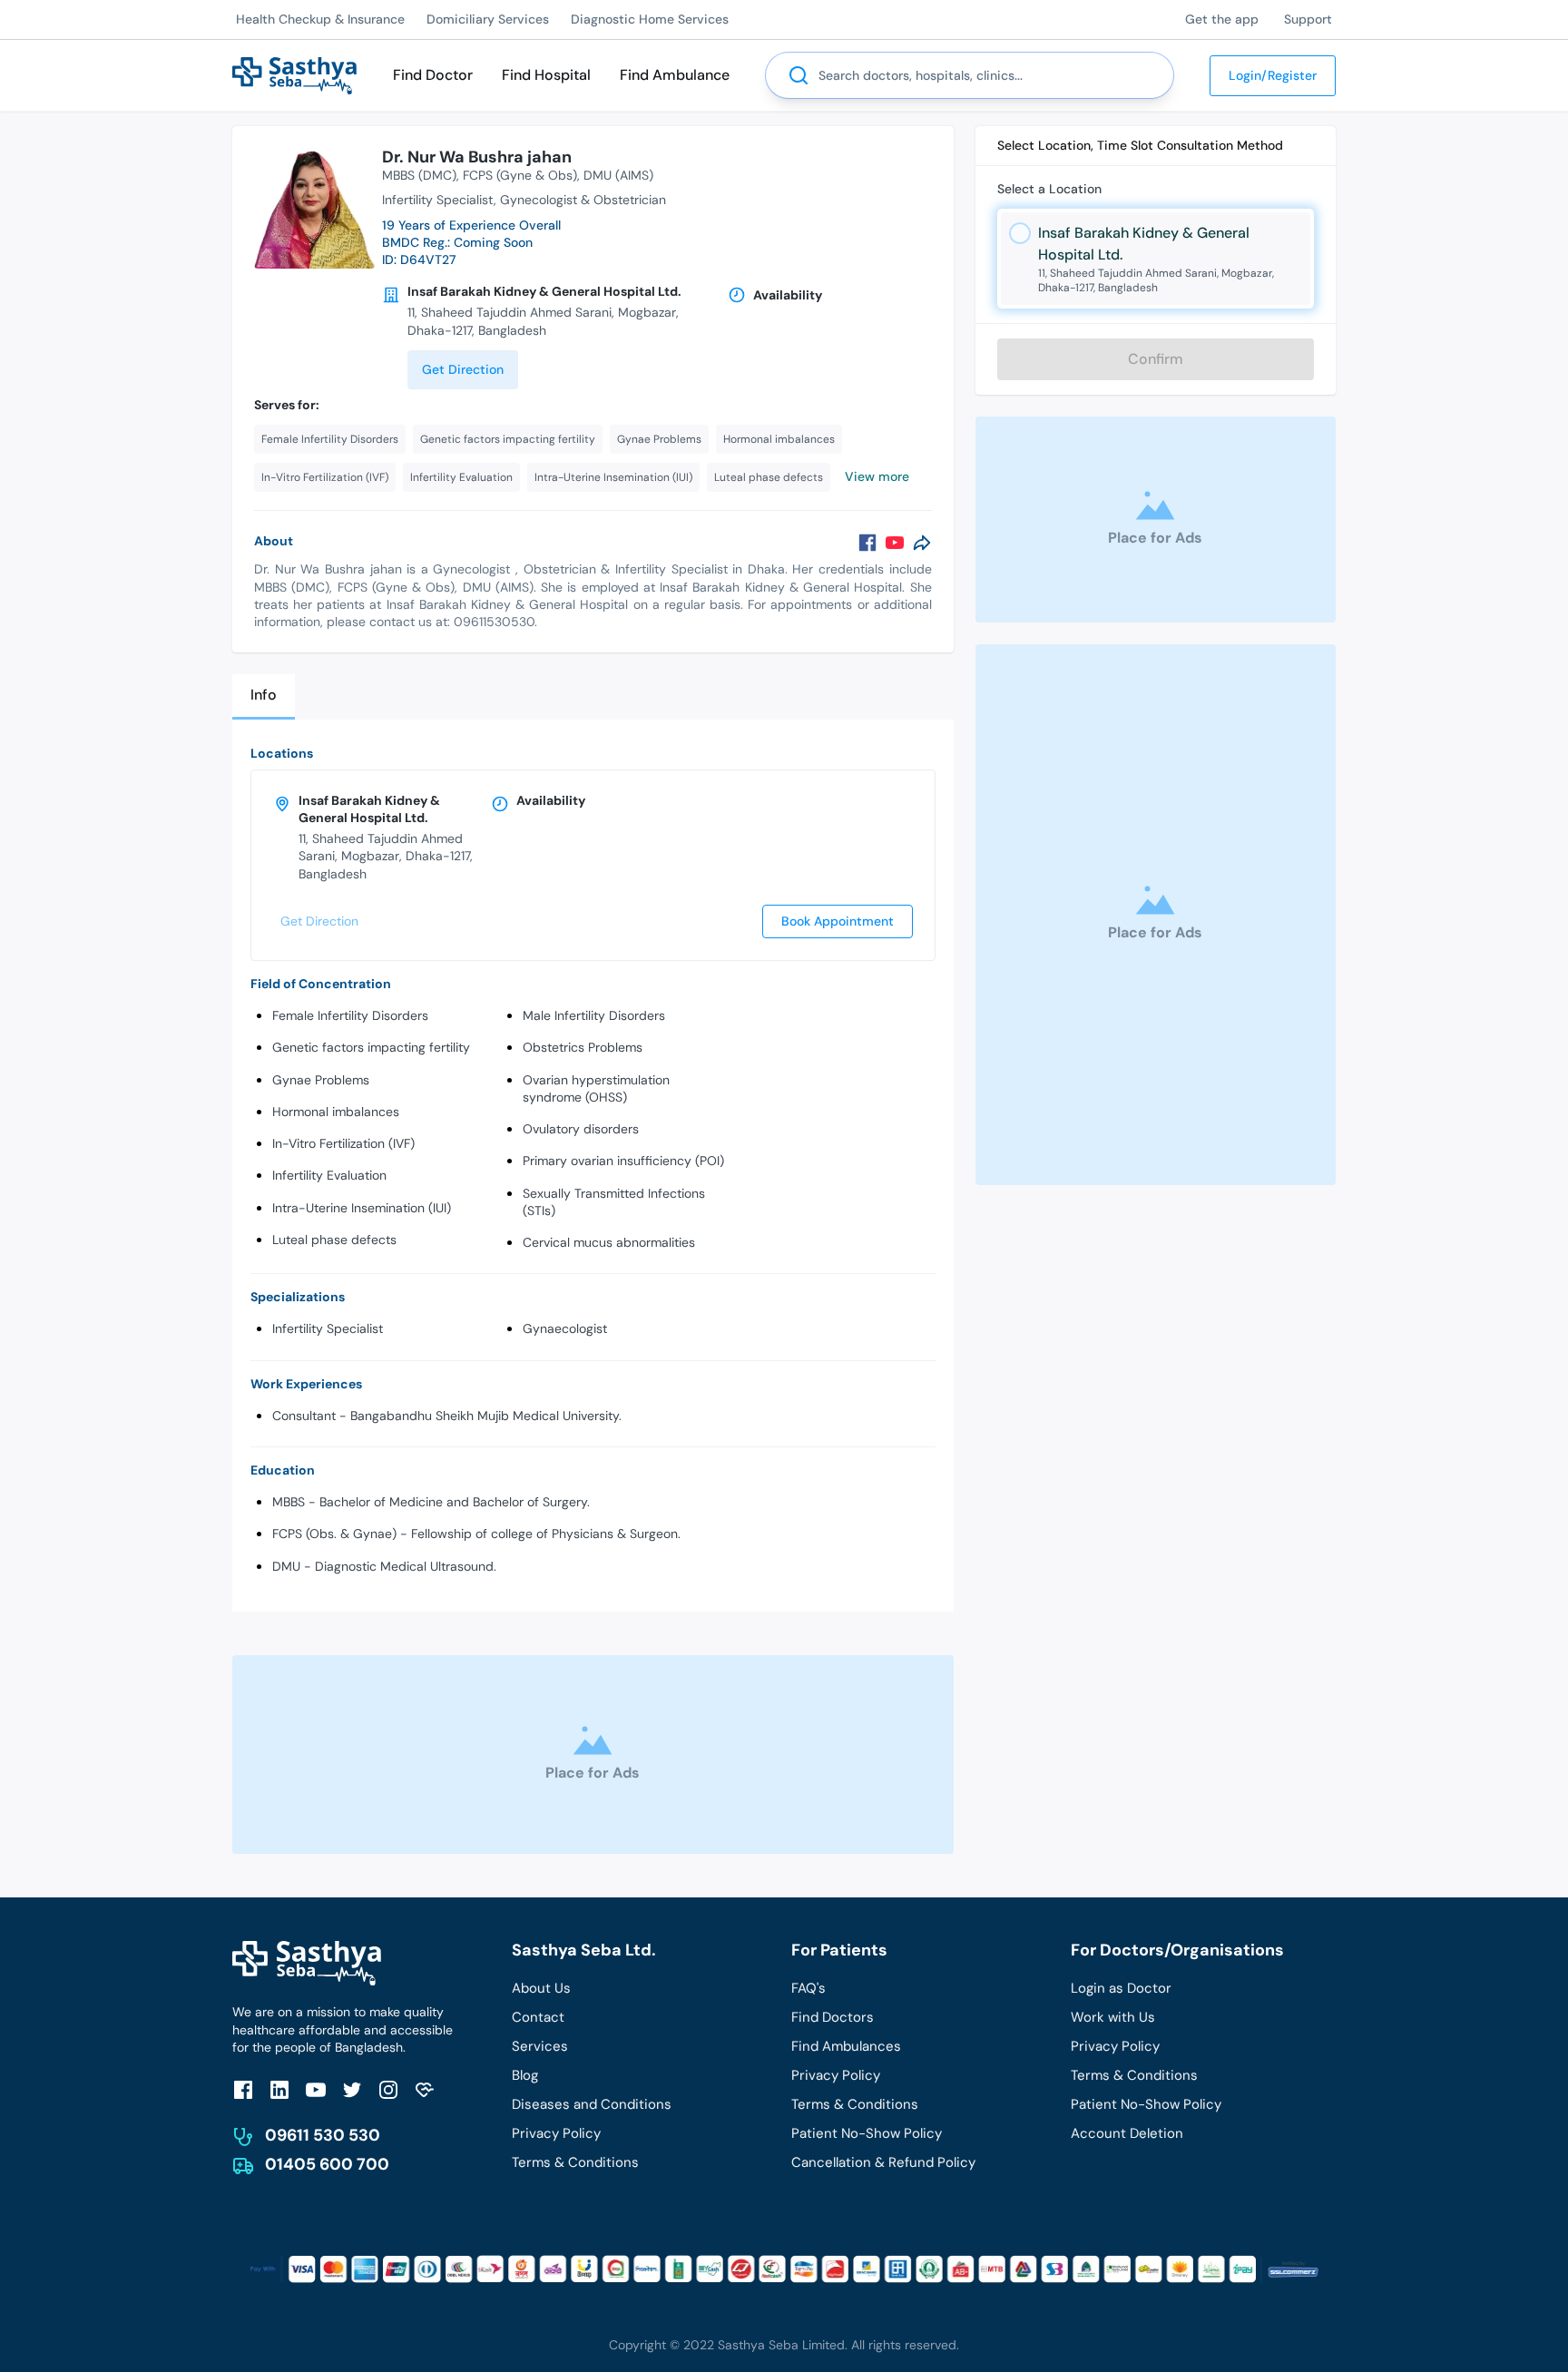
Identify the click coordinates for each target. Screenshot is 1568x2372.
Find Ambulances (846, 2046)
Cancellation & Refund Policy (883, 2162)
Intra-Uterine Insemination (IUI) (362, 1208)
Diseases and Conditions (592, 2104)
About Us (541, 1988)
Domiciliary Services (488, 19)
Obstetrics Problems (583, 1047)
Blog (525, 2075)
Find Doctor (433, 75)
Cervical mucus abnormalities (609, 1242)
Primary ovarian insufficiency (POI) (623, 1161)
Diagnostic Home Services (650, 19)
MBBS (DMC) (419, 175)
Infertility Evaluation (329, 1175)
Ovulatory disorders (581, 1129)
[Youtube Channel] (316, 2089)
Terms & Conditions (575, 2162)
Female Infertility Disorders (350, 1015)
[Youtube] (895, 543)
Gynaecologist (565, 1328)
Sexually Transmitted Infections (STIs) (614, 1202)
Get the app (1222, 19)
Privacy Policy (556, 2133)
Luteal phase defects (334, 1240)
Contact (538, 2017)
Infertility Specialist (328, 1328)
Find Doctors (833, 2017)
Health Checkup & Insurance (320, 19)
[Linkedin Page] (279, 2089)
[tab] (264, 696)
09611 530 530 (323, 2135)
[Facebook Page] (243, 2089)
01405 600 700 (327, 2164)
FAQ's (808, 1988)
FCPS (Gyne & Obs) (520, 175)
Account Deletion (1127, 2133)
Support (1308, 19)
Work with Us (1113, 2017)
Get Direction (463, 369)
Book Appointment (838, 921)
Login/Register (1273, 75)
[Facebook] (867, 543)
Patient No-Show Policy (867, 2133)
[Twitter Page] (352, 2089)
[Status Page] (425, 2089)
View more (877, 476)
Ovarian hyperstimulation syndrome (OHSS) (596, 1088)
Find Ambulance (675, 75)
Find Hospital (546, 75)
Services (540, 2046)
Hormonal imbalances (336, 1112)
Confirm (1156, 359)
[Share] (922, 543)
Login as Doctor (1121, 1988)
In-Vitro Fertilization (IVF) (343, 1143)
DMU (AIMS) (618, 175)
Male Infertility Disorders (594, 1015)
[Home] (294, 74)
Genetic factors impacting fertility (371, 1047)
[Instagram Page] (388, 2089)
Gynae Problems (321, 1080)
